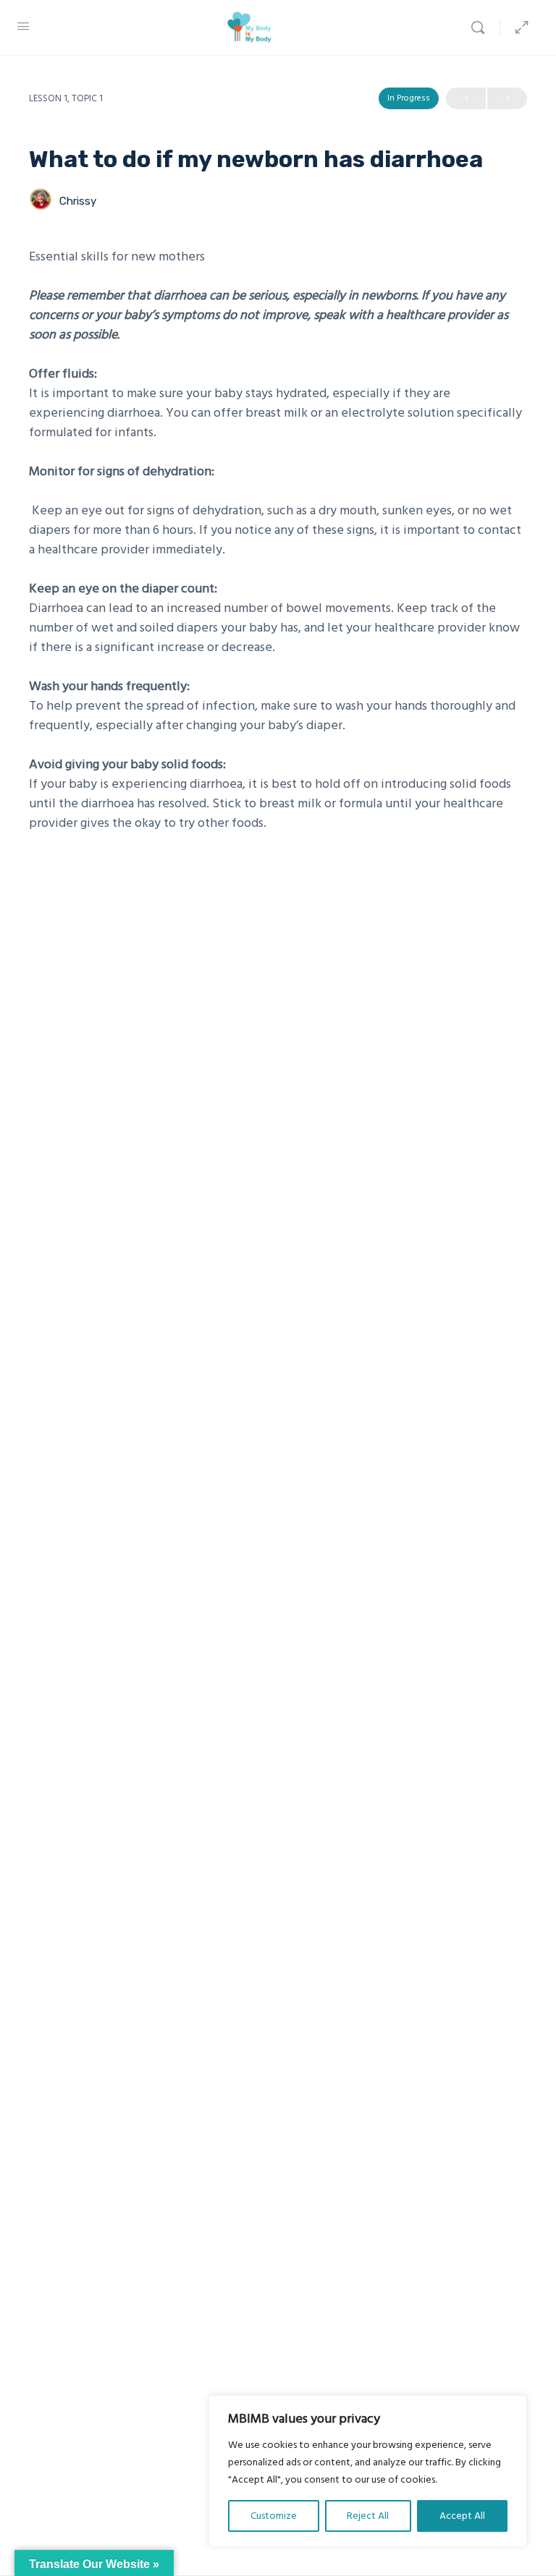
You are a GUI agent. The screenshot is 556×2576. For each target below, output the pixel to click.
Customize (274, 2516)
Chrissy (78, 201)
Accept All (462, 2516)
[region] (368, 2471)
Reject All (368, 2516)
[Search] (481, 27)
